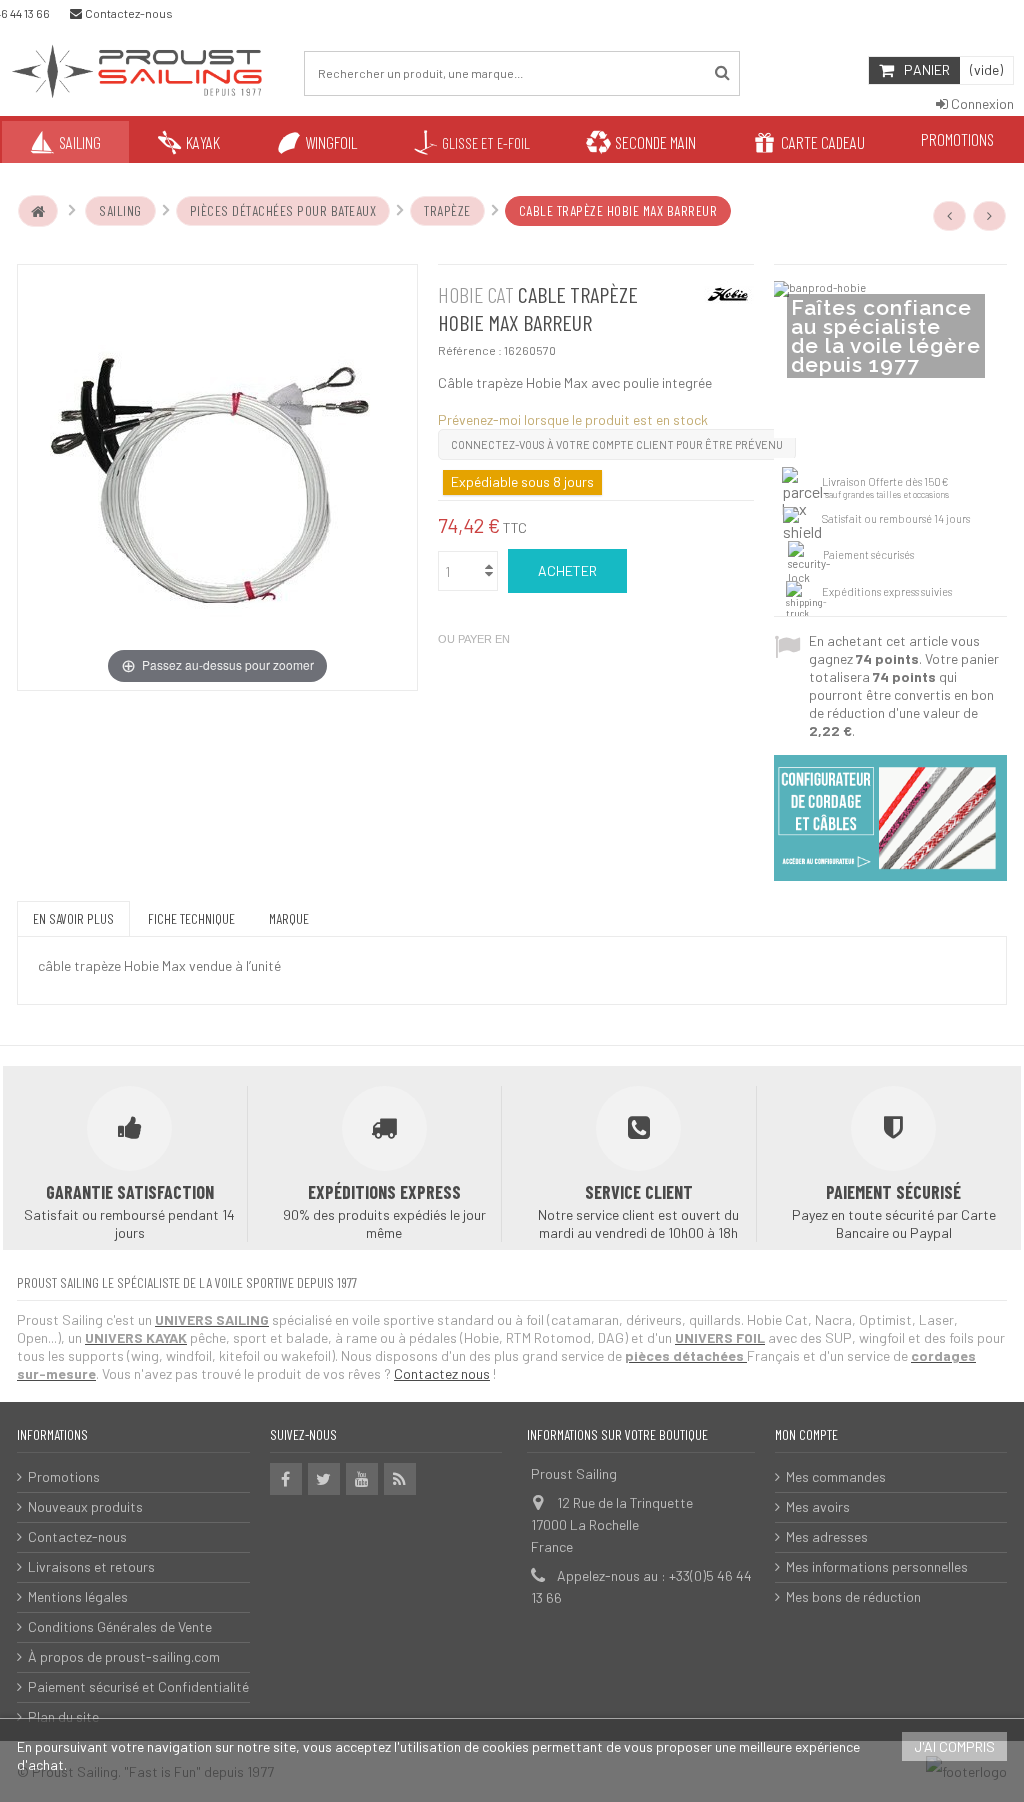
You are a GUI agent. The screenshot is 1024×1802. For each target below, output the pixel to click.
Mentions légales (78, 1596)
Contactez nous (442, 1373)
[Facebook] (286, 1479)
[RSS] (400, 1479)
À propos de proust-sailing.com (124, 1656)
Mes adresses (827, 1536)
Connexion (981, 103)
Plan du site (63, 1716)
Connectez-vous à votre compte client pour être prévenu (617, 444)
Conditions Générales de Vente (120, 1626)
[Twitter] (324, 1479)
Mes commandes (836, 1476)
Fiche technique (191, 918)
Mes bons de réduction (853, 1596)
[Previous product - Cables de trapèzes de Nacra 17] (950, 216)
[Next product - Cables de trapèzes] (990, 216)
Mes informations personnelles (877, 1566)
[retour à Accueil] (38, 211)
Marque (289, 918)
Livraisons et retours (91, 1566)
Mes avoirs (818, 1506)
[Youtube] (362, 1479)
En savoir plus (73, 918)
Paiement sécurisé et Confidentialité (138, 1686)
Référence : (470, 350)
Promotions (64, 1476)
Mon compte (806, 1434)
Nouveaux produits (85, 1506)
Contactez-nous (77, 1536)
